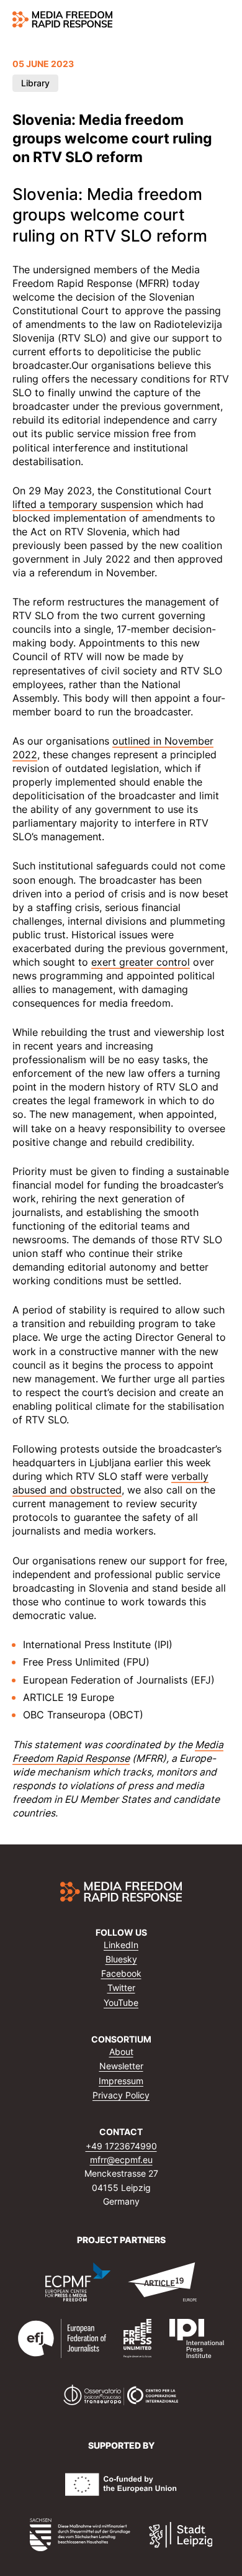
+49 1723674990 (121, 2146)
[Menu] (222, 20)
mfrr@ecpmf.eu (121, 2160)
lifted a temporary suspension (83, 504)
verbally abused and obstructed (110, 1483)
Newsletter (121, 2066)
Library (35, 83)
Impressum (121, 2081)
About (121, 2052)
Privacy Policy (121, 2095)
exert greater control (141, 962)
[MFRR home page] (62, 19)
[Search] (199, 20)
